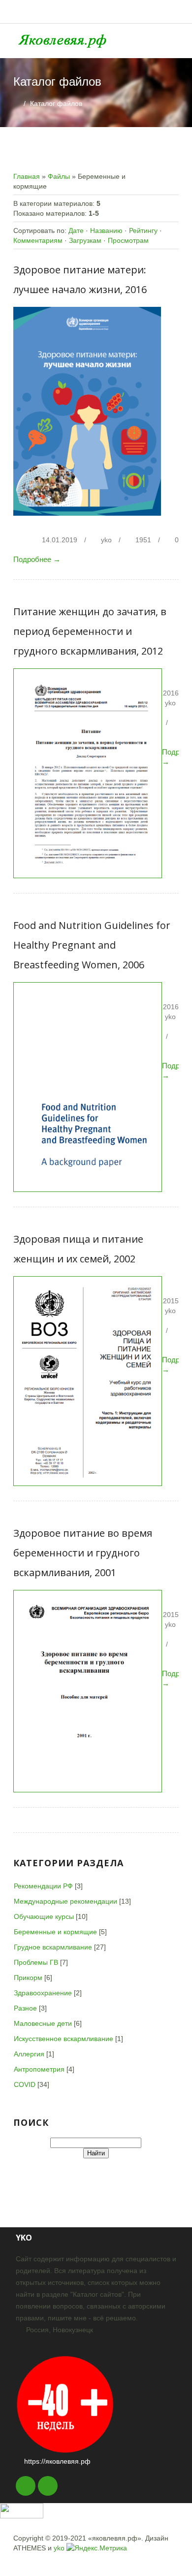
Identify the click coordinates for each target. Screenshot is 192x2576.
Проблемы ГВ (36, 1962)
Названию (106, 231)
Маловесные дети (43, 2023)
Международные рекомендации (65, 1901)
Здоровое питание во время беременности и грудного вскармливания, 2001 (83, 1553)
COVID (25, 2084)
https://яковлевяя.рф (57, 2461)
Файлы (59, 176)
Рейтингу (143, 231)
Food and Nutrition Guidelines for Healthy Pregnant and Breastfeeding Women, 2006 (92, 945)
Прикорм (28, 1978)
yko (106, 540)
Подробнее (37, 559)
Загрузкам (85, 240)
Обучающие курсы (44, 1916)
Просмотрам (128, 240)
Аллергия (29, 2054)
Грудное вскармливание (53, 1947)
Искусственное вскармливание (64, 2039)
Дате (76, 231)
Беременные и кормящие (55, 1932)
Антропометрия (39, 2069)
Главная (27, 176)
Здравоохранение (43, 1993)
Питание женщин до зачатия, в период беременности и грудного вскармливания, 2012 (90, 631)
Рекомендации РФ (43, 1886)
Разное (25, 2008)
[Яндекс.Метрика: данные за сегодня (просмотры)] (97, 2548)
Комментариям (38, 240)
